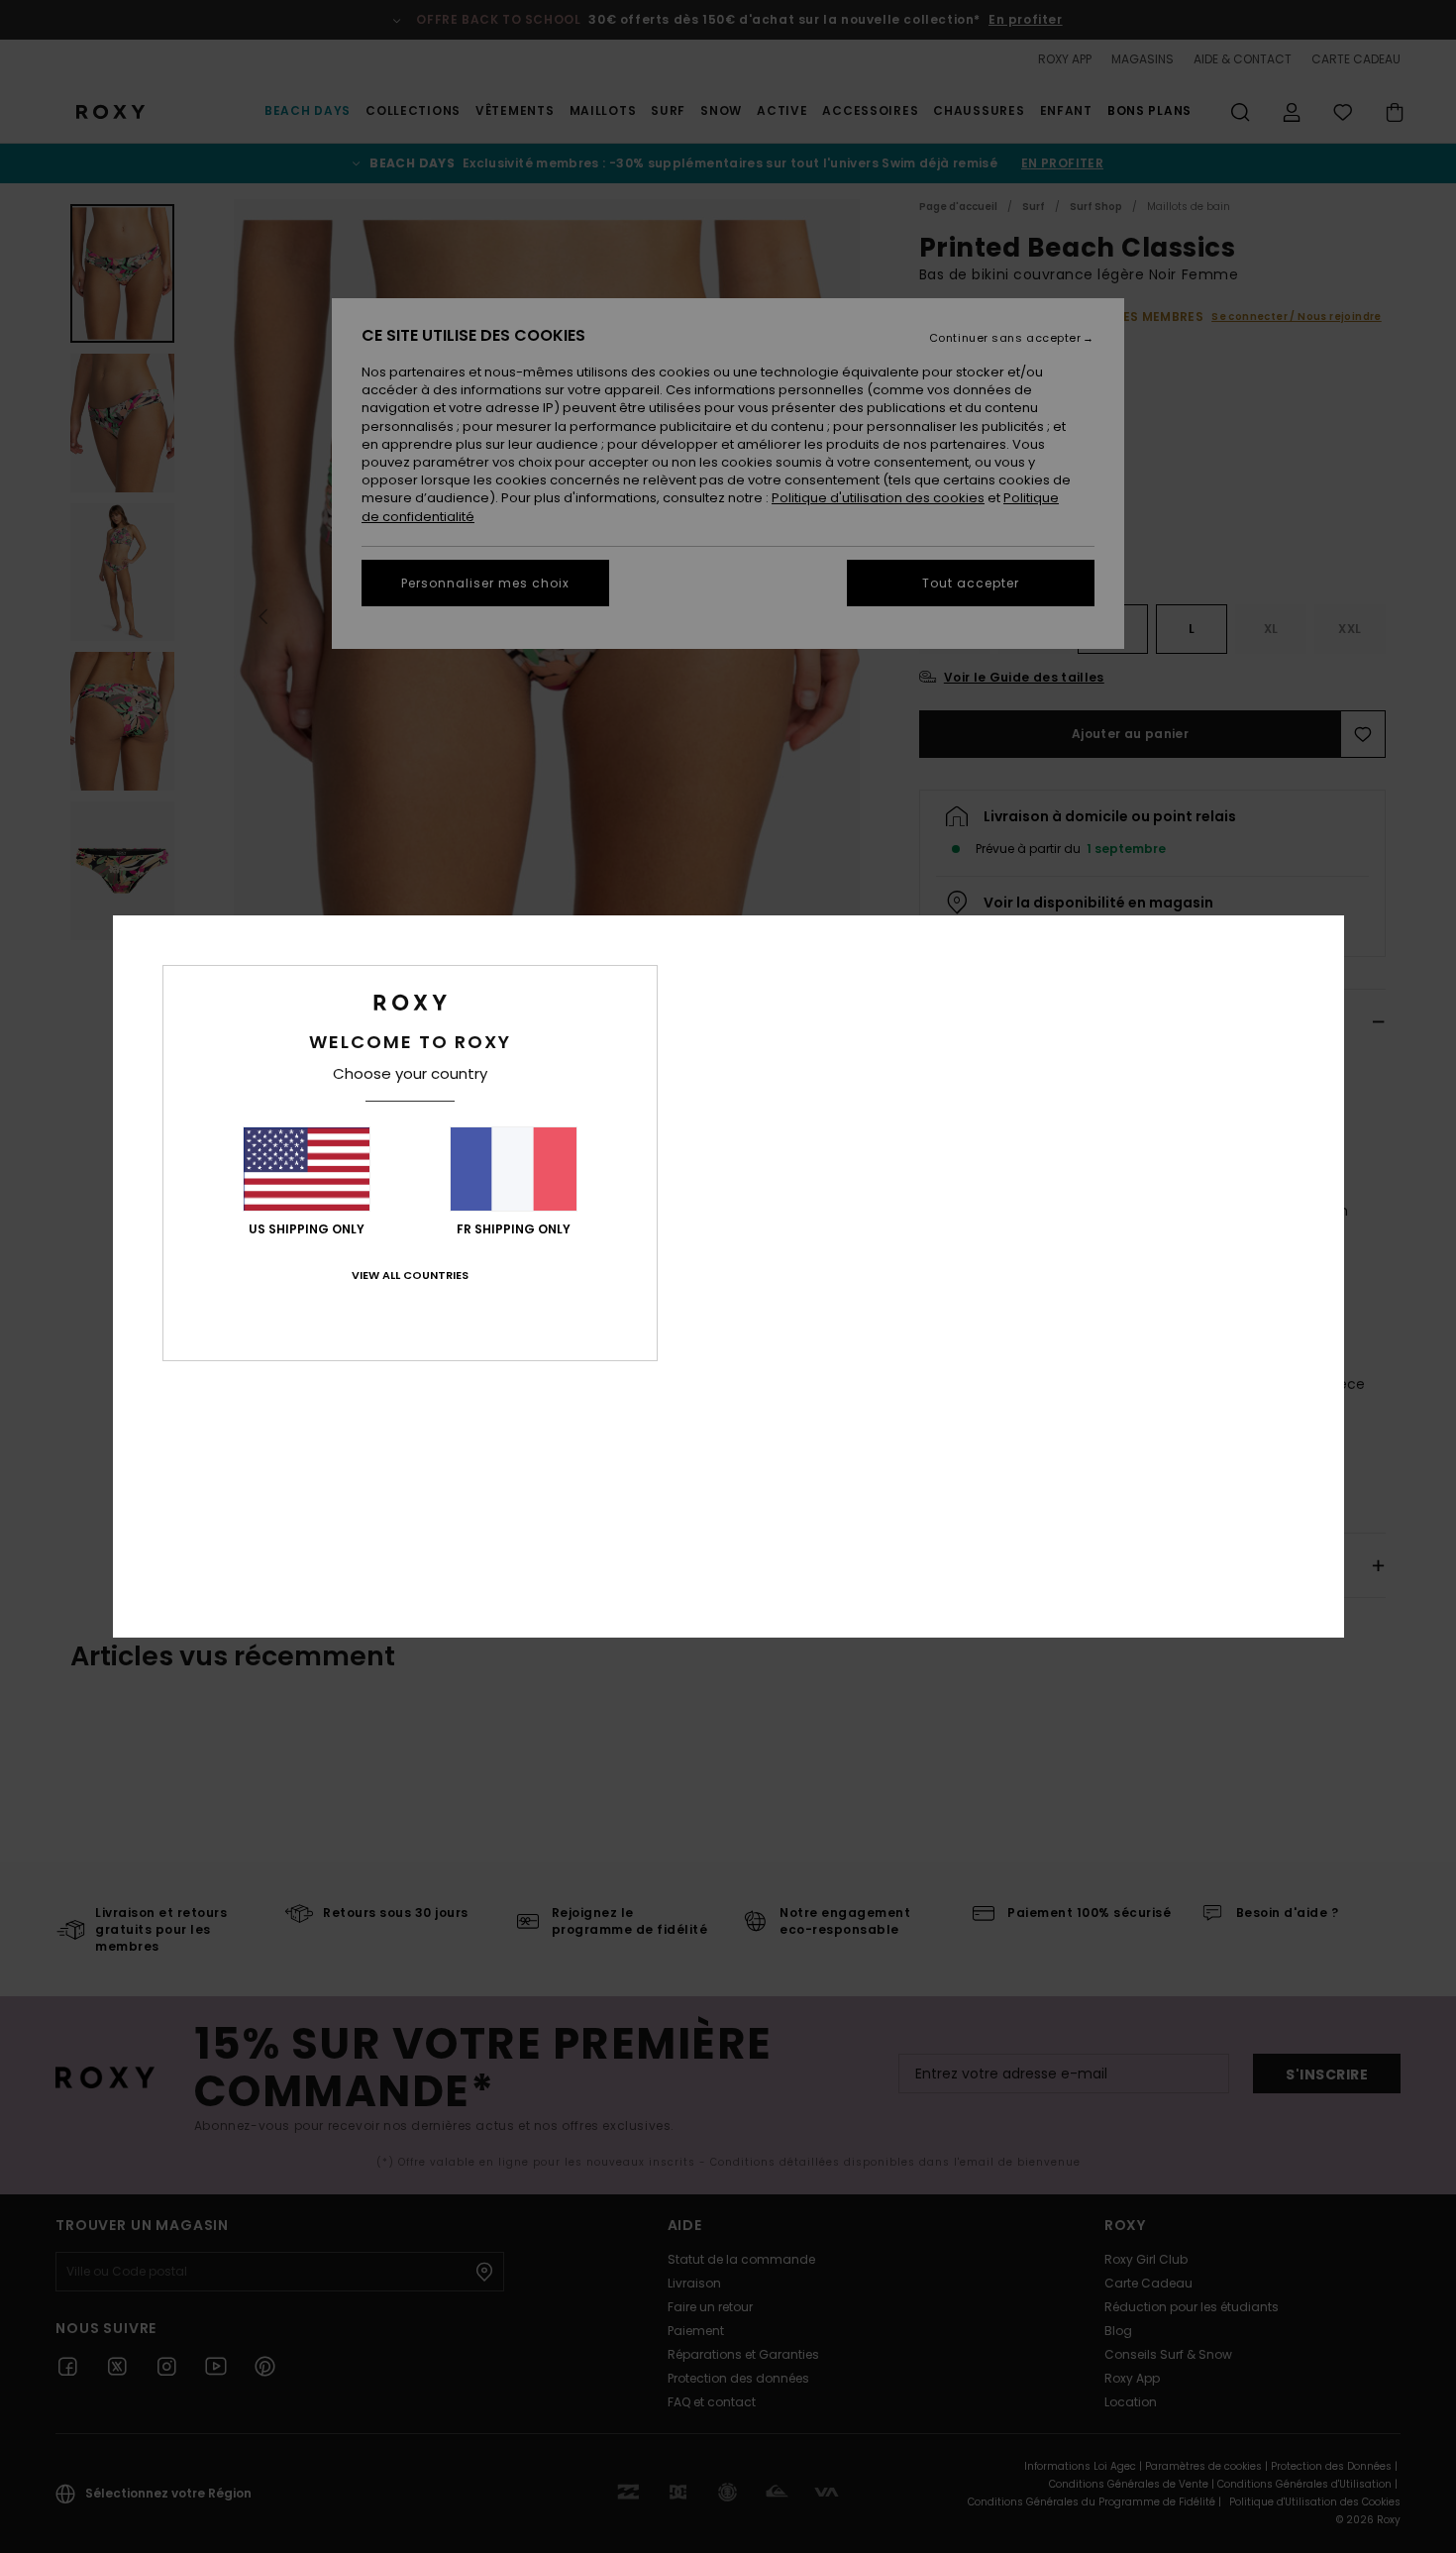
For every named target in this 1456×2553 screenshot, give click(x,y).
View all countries (410, 1275)
